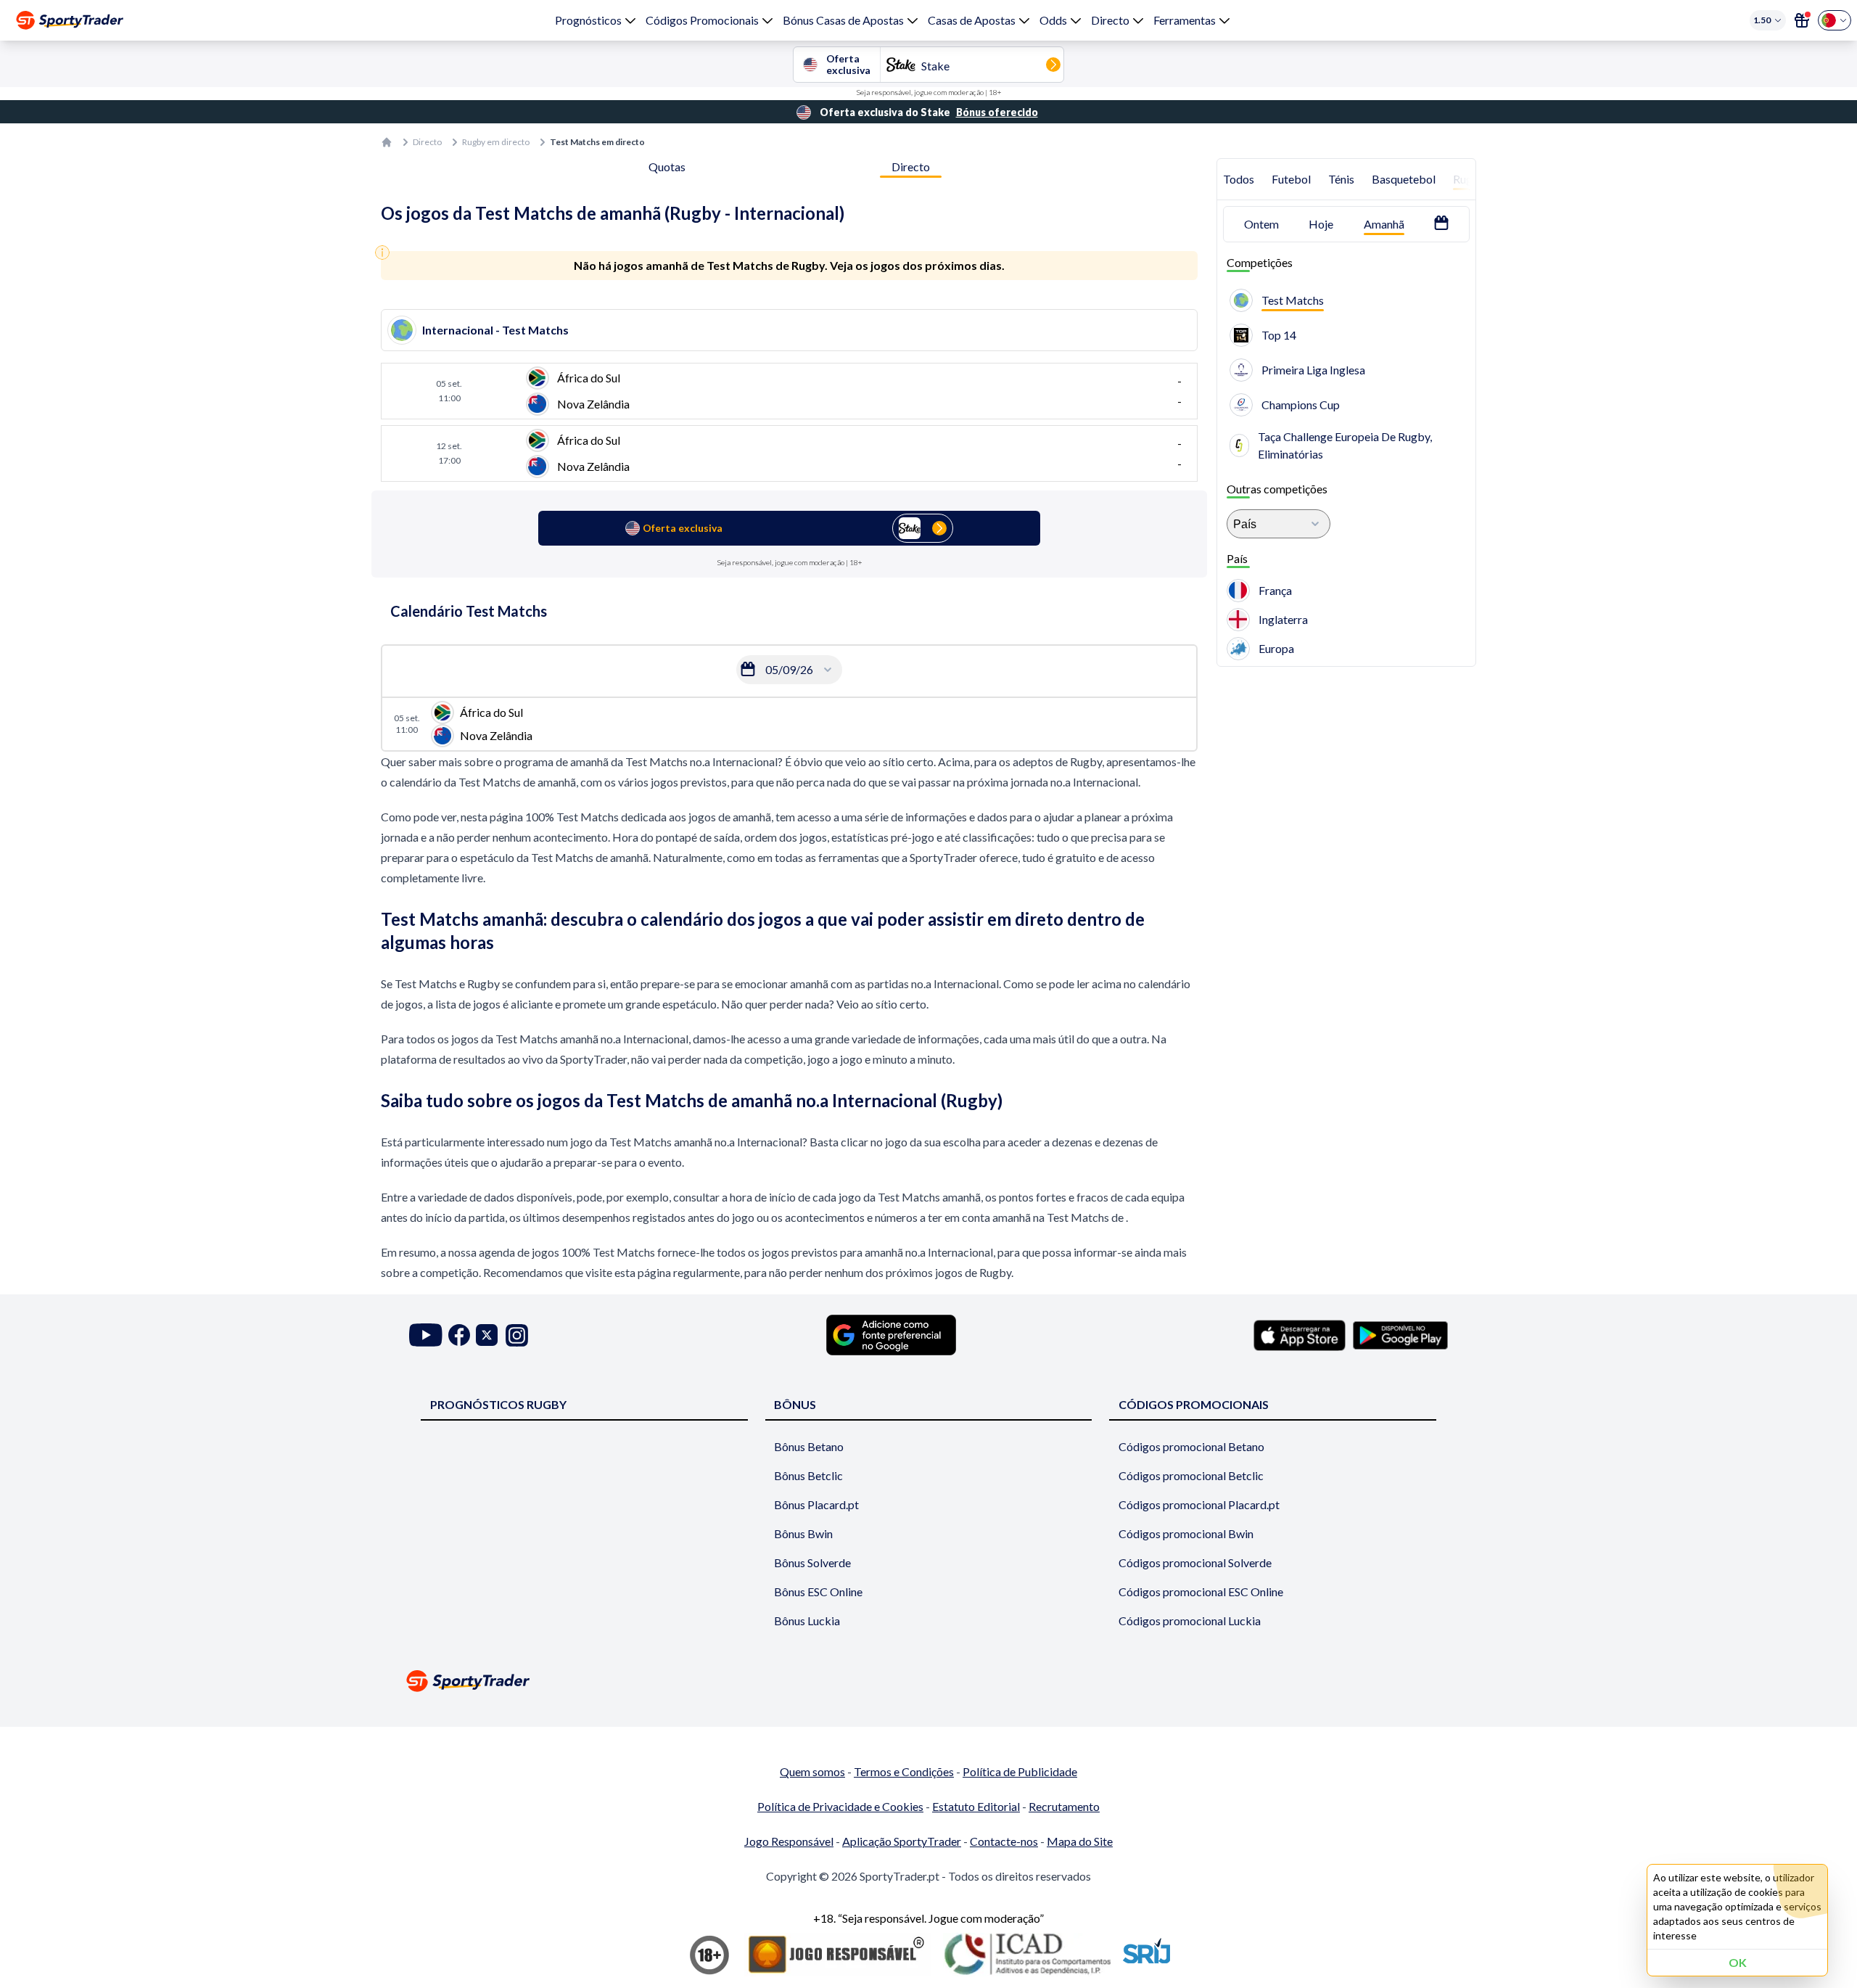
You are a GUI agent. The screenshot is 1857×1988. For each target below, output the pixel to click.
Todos (1239, 179)
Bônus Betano (809, 1446)
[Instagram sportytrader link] (517, 1335)
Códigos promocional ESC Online (1201, 1591)
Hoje (1321, 224)
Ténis (1341, 179)
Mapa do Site (1080, 1841)
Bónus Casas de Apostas (843, 20)
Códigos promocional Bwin (1186, 1533)
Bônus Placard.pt (816, 1504)
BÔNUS (795, 1404)
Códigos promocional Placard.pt (1199, 1504)
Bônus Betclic (808, 1475)
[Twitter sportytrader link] (487, 1335)
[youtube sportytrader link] (426, 1335)
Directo (1110, 20)
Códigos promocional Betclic (1191, 1475)
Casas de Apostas (972, 20)
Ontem (1261, 224)
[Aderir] (1802, 20)
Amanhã (1384, 224)
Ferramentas (1185, 20)
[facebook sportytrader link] (459, 1335)
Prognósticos (588, 20)
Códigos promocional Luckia (1190, 1621)
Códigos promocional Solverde (1195, 1562)
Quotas (667, 167)
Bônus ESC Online (818, 1591)
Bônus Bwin (803, 1533)
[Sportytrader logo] (928, 1681)
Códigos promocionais (1194, 1404)
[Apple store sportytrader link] (1300, 1335)
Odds (1053, 20)
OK (1738, 1962)
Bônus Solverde (812, 1562)
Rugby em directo (496, 142)
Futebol (1291, 179)
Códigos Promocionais (702, 20)
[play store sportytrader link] (1400, 1335)
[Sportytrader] (70, 20)
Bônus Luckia (807, 1621)
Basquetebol (1404, 179)
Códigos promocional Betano (1191, 1446)
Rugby (1469, 179)
